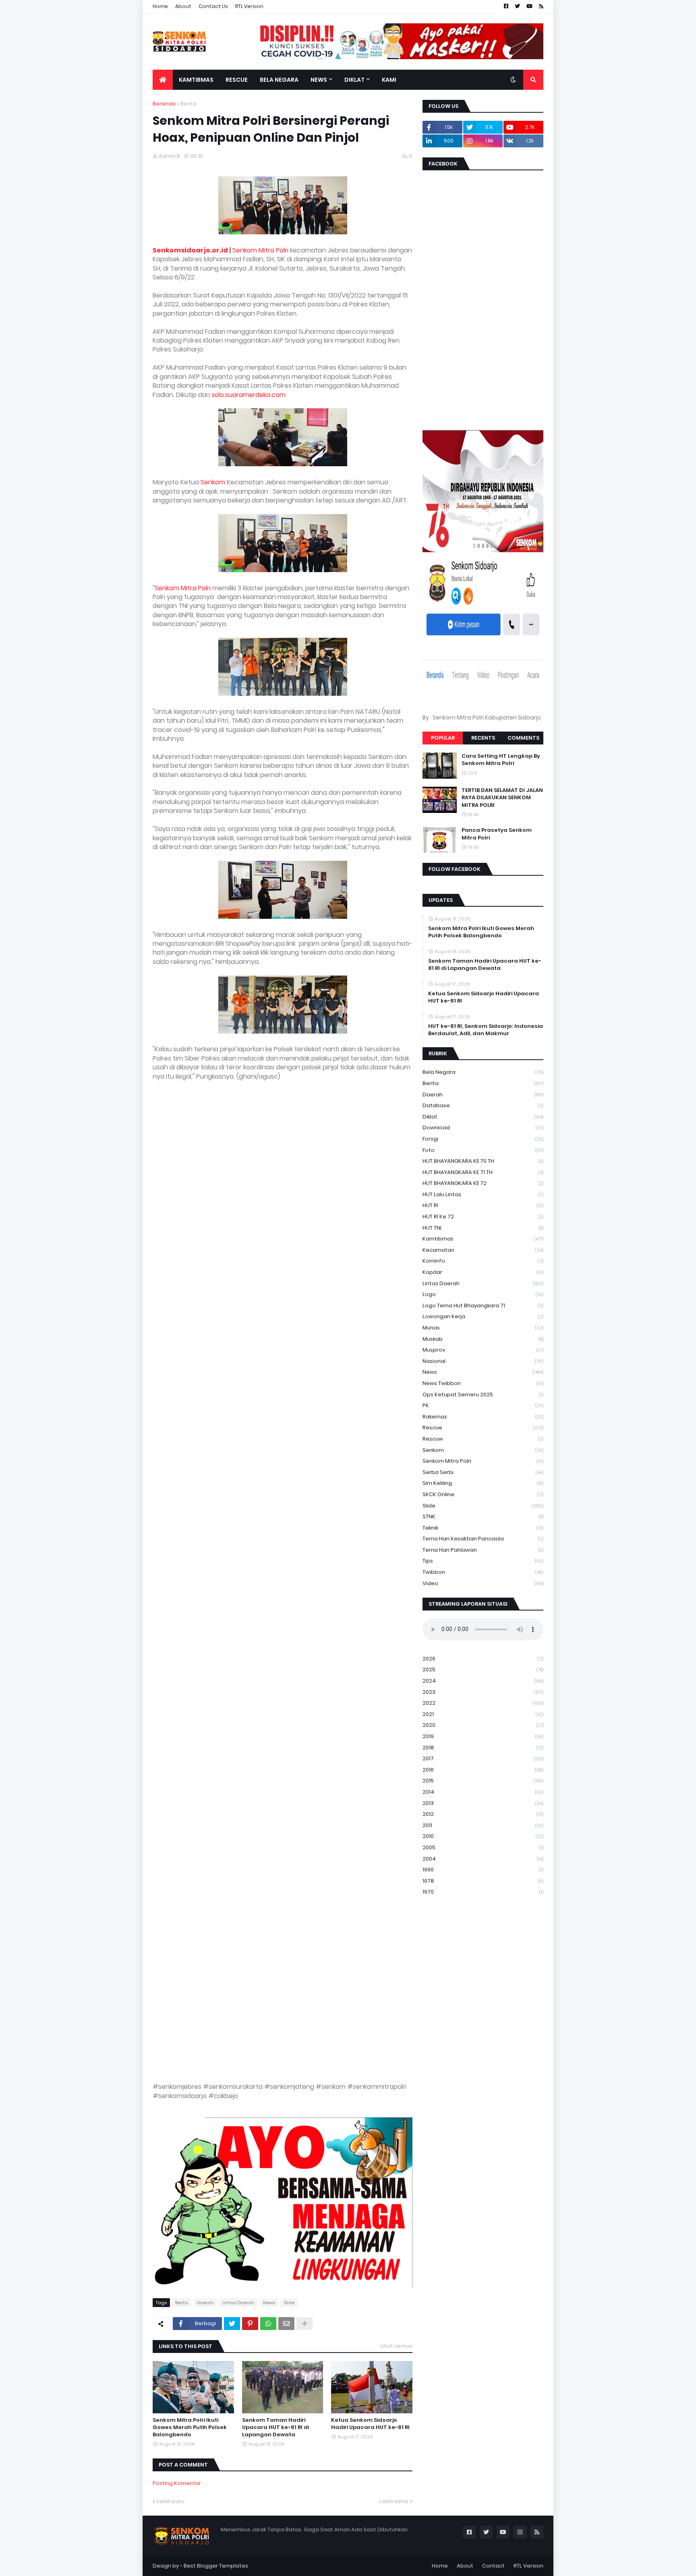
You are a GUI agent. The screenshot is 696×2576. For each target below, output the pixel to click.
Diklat (483, 1117)
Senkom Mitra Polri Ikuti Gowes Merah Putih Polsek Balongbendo (190, 2427)
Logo (483, 1294)
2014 (483, 1792)
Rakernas (483, 1417)
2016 (483, 1770)
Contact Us (213, 6)
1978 (483, 1881)
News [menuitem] (319, 80)
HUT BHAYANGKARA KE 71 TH (483, 1172)
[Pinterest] (250, 2324)
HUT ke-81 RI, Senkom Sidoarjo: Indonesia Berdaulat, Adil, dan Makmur (486, 1030)
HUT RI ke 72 (483, 1217)
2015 (483, 1781)
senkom (483, 1450)
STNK (483, 1516)
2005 (483, 1847)
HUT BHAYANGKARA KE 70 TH (483, 1161)
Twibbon (483, 1572)
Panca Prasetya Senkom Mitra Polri (497, 834)
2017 (483, 1758)
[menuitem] (163, 80)
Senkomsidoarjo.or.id (190, 250)
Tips (483, 1561)
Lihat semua (397, 2346)
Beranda (164, 104)
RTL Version (249, 6)
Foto (483, 1150)
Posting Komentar (177, 2483)
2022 (483, 1703)
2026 (483, 1659)
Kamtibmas (483, 1239)
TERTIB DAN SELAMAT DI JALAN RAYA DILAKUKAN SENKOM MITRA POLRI (502, 798)
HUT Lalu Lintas (483, 1194)
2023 (483, 1692)
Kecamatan (483, 1250)
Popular (443, 738)
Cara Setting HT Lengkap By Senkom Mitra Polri (501, 760)
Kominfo (483, 1261)
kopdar (483, 1272)
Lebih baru (171, 2501)
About (183, 6)
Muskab (483, 1339)
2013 (483, 1803)
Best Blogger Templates (216, 2566)
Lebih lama (394, 2501)
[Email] (286, 2324)
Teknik (483, 1528)
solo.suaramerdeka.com (249, 395)
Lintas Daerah (238, 2303)
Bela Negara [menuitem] (279, 80)
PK (483, 1405)
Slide (289, 2303)
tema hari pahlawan (483, 1550)
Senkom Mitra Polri (260, 250)
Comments (523, 738)
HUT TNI (483, 1228)
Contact (493, 2566)
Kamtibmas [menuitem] (196, 80)
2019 (483, 1736)
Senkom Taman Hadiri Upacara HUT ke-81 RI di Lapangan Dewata (275, 2427)
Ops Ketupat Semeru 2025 (483, 1394)
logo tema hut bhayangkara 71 (483, 1306)
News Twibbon (483, 1383)
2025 (483, 1669)
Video (483, 1583)
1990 (483, 1870)
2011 (483, 1825)
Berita (188, 104)
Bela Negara (483, 1072)
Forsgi (483, 1139)
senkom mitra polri (483, 1461)
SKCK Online (483, 1494)
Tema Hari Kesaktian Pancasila (483, 1539)
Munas (483, 1328)
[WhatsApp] (268, 2324)
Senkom (213, 482)
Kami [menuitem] (389, 80)
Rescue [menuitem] (237, 80)
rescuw (483, 1439)
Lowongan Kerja (483, 1316)
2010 (483, 1836)
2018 (483, 1748)
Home (160, 6)
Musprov (483, 1350)
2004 (483, 1859)
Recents (483, 738)
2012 (483, 1814)
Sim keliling (483, 1483)
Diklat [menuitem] (354, 80)
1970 (483, 1892)
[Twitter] (232, 2324)
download (483, 1128)
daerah (205, 2303)
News (269, 2303)
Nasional (483, 1361)
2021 (483, 1714)
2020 (483, 1725)
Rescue (483, 1428)
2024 (483, 1681)
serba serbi (483, 1472)
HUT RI (483, 1205)
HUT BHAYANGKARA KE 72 (483, 1183)
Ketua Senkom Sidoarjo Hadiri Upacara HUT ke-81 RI (370, 2424)
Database (483, 1105)
